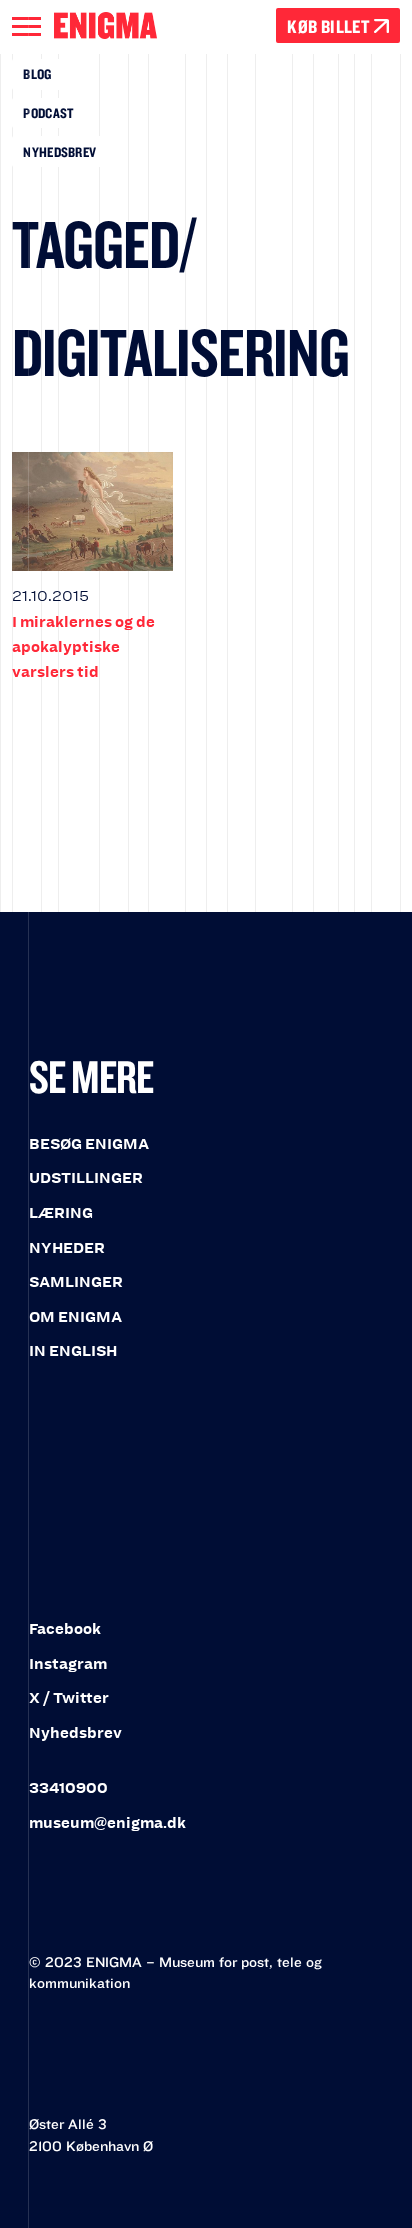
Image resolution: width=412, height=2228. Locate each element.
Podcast (48, 113)
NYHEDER (67, 1248)
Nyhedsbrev (59, 152)
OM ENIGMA (75, 1317)
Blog (37, 74)
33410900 (68, 1788)
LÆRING (61, 1213)
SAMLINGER (76, 1282)
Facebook (65, 1629)
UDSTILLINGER (86, 1178)
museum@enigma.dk (107, 1823)
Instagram (68, 1664)
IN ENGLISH (73, 1351)
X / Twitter (69, 1698)
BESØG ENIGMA (89, 1144)
